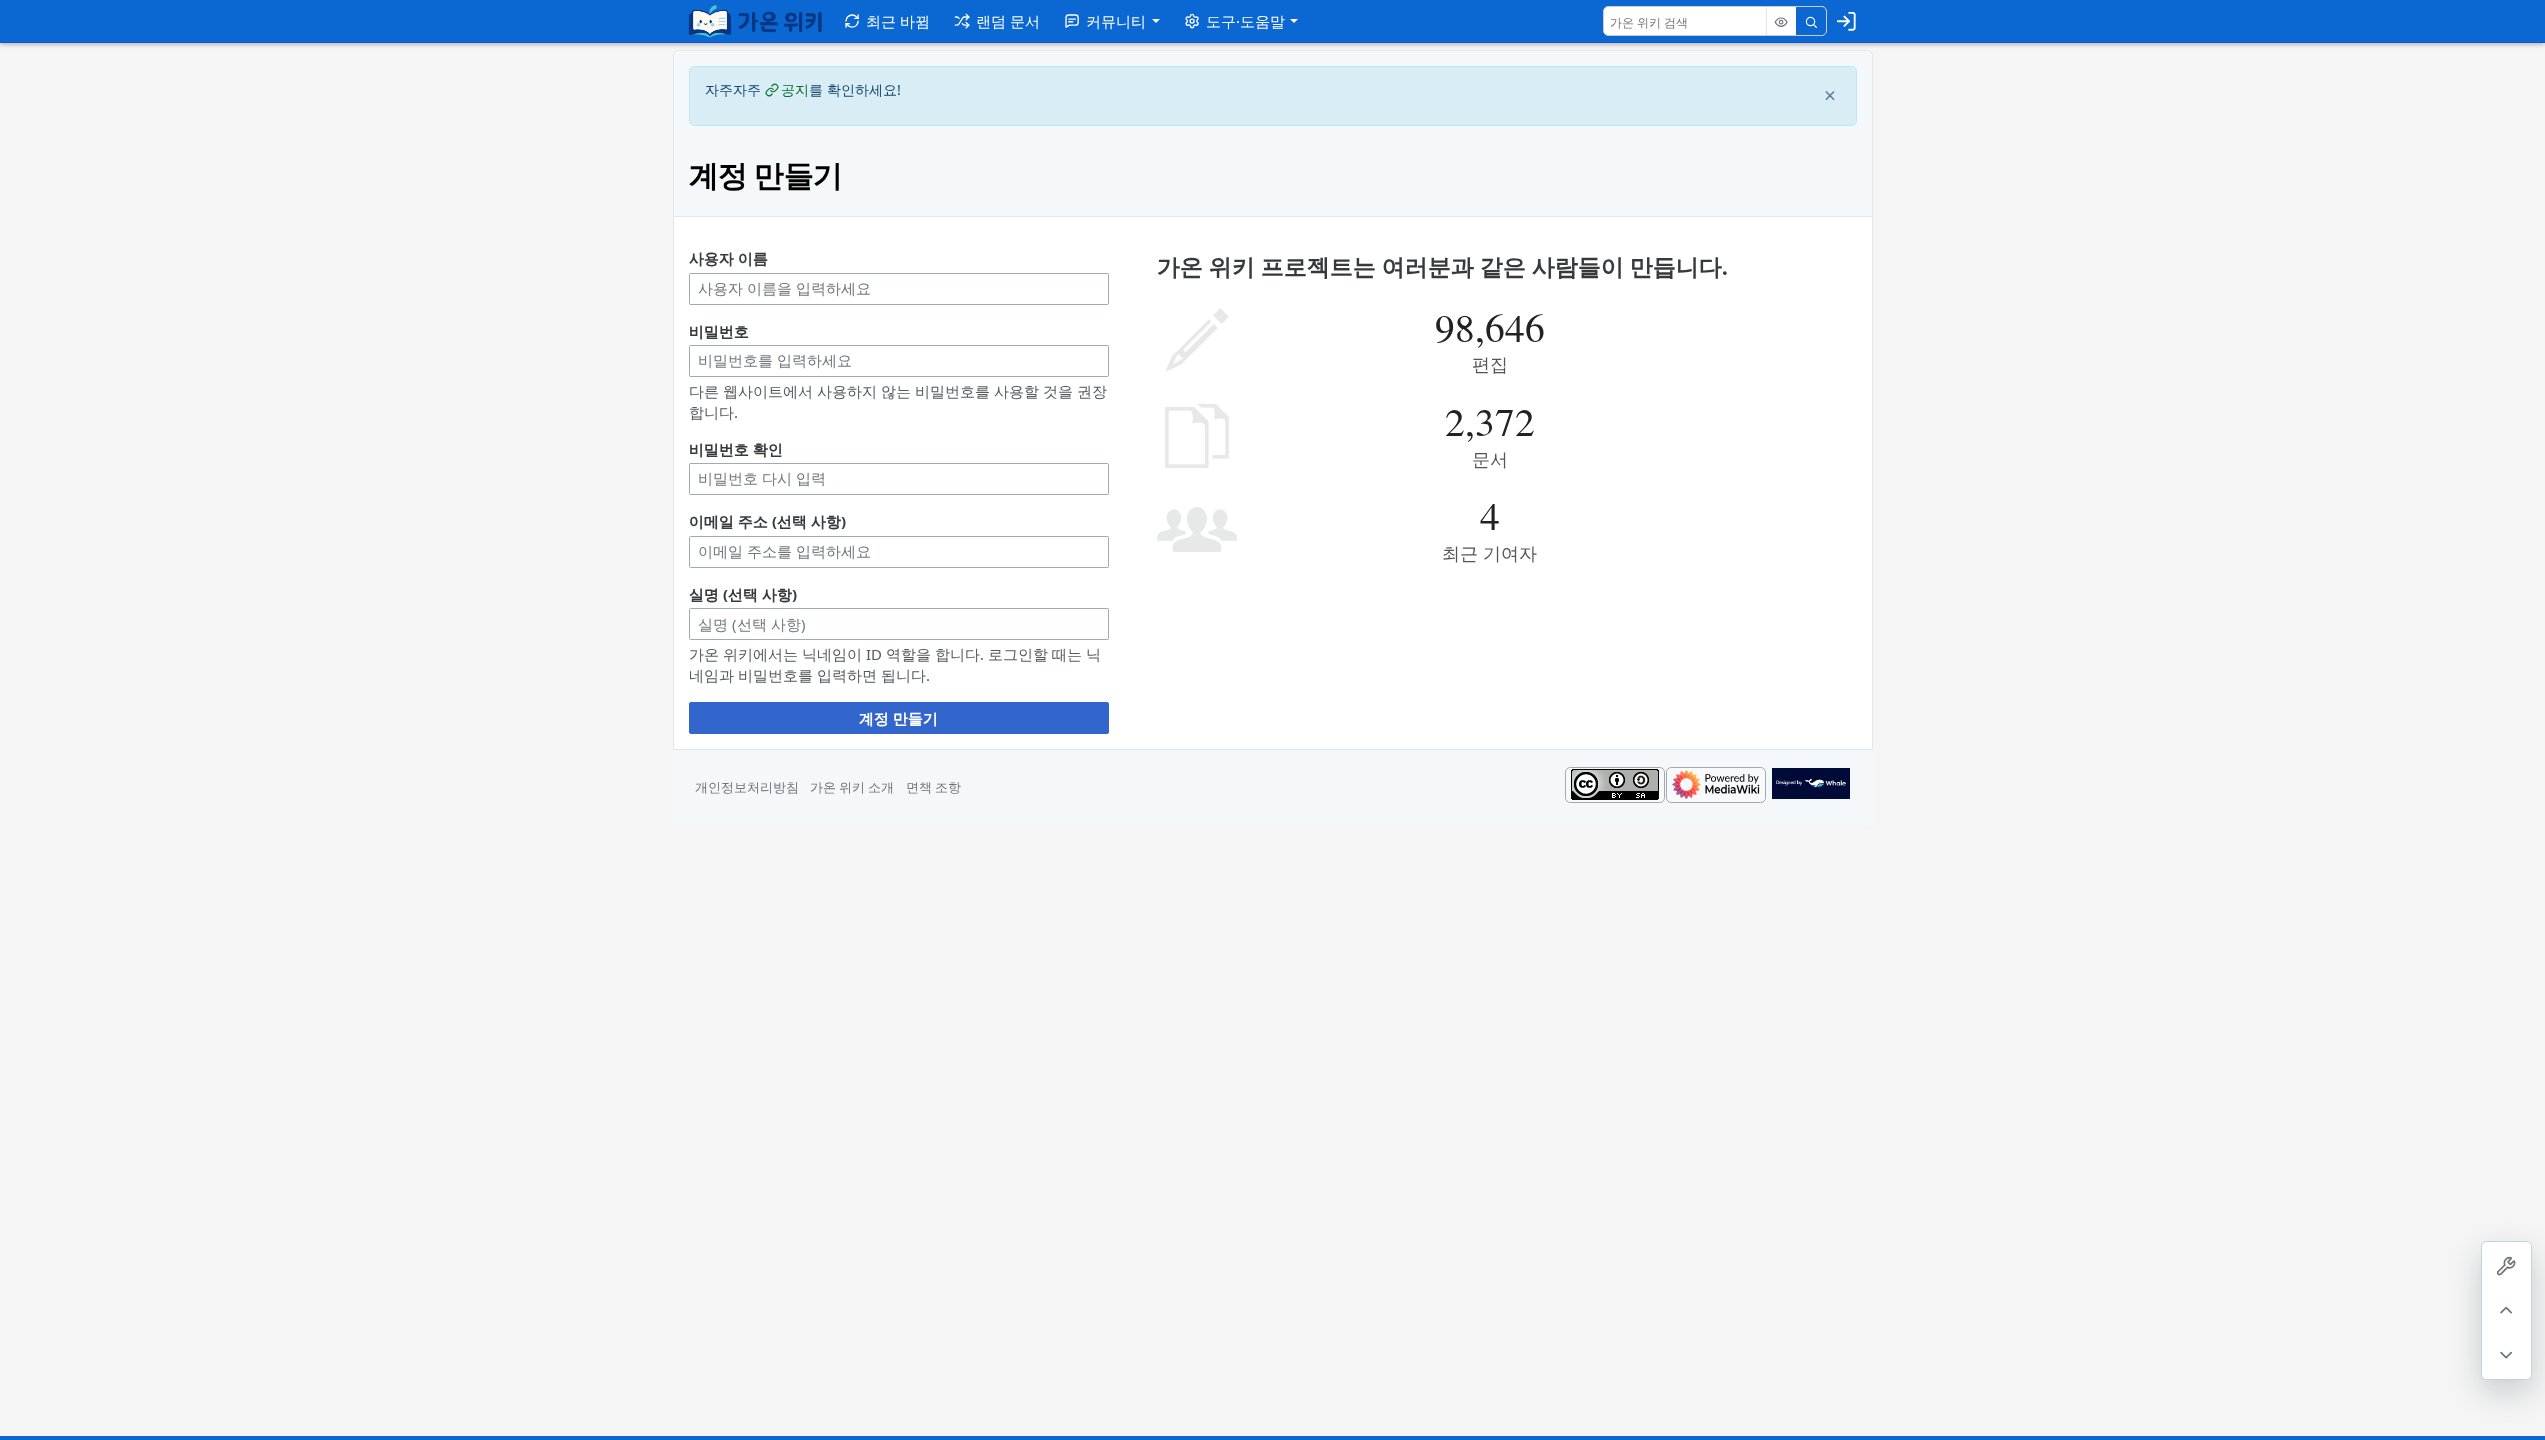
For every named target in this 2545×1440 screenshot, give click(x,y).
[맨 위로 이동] (2506, 1310)
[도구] (2506, 1266)
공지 (795, 89)
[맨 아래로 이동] (2506, 1354)
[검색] (1811, 22)
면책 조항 (933, 787)
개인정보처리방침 (747, 787)
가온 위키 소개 (852, 787)
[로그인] (1846, 21)
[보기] (1781, 22)
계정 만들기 (898, 718)
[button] (1111, 21)
